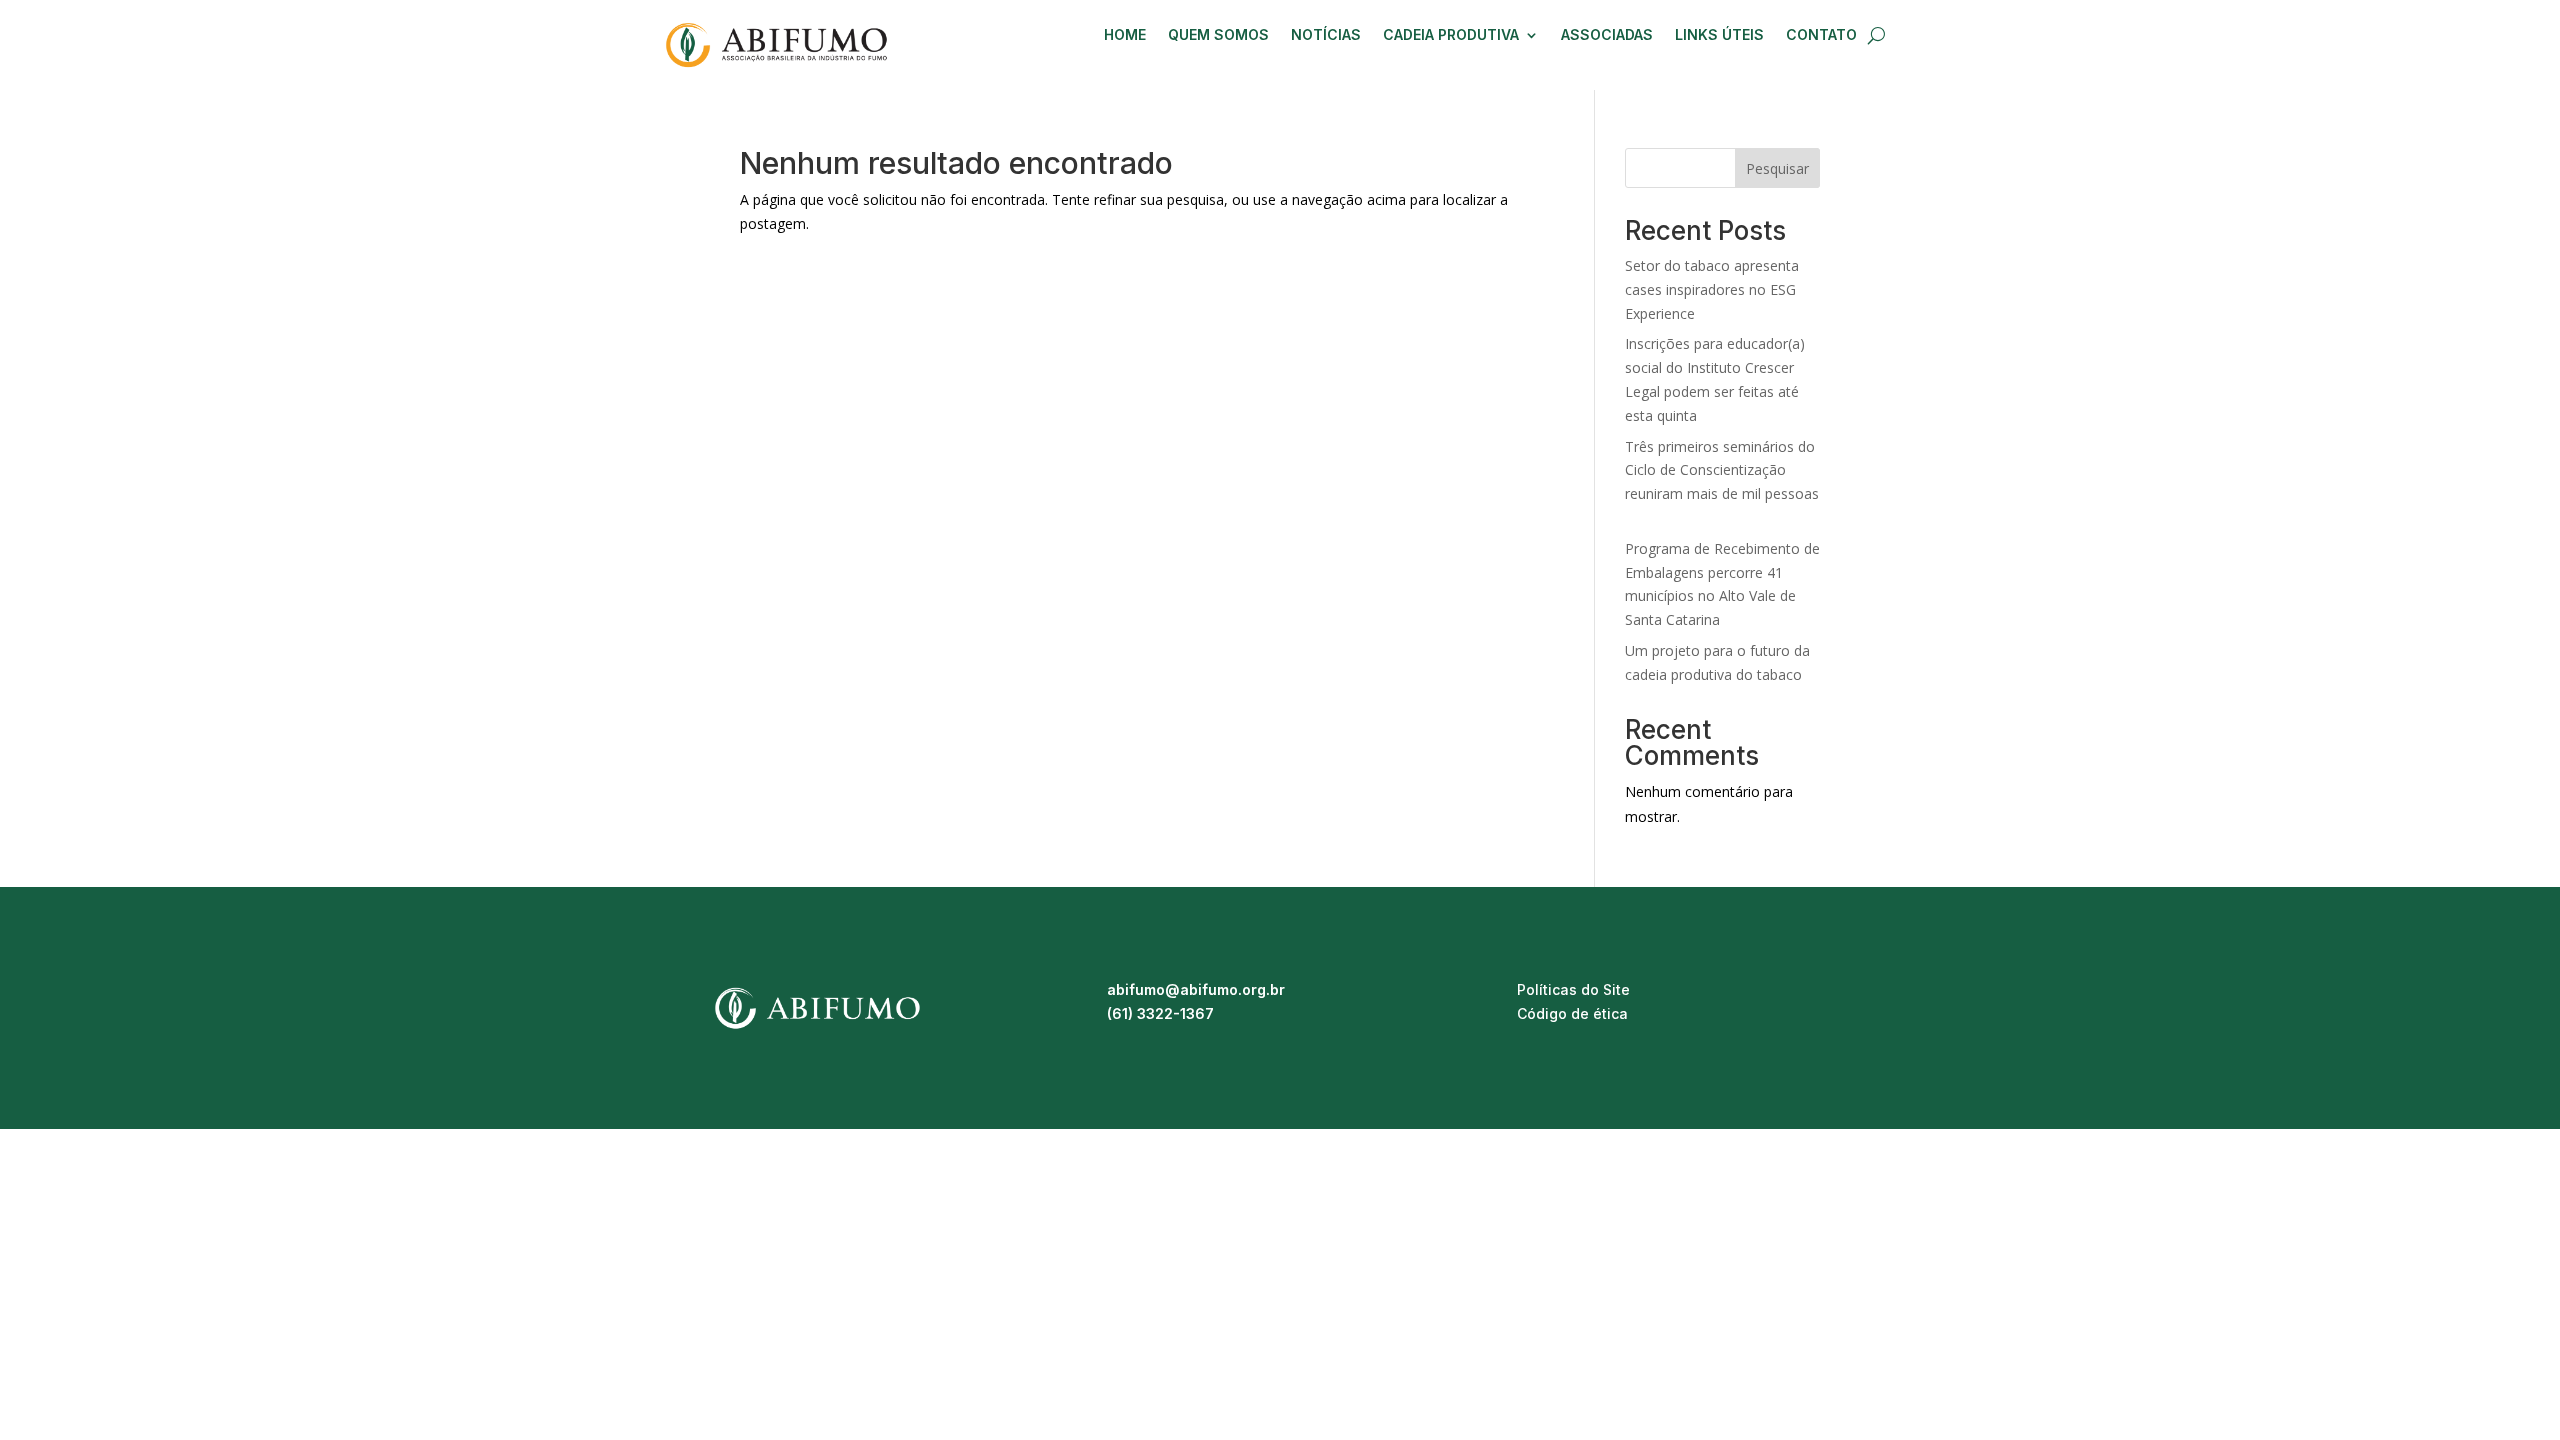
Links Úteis (1719, 35)
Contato (1821, 35)
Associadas (1607, 35)
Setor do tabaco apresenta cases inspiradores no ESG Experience (1712, 289)
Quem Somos (1218, 35)
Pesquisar (1777, 168)
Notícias (1326, 35)
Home (1125, 35)
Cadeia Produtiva (1451, 35)
